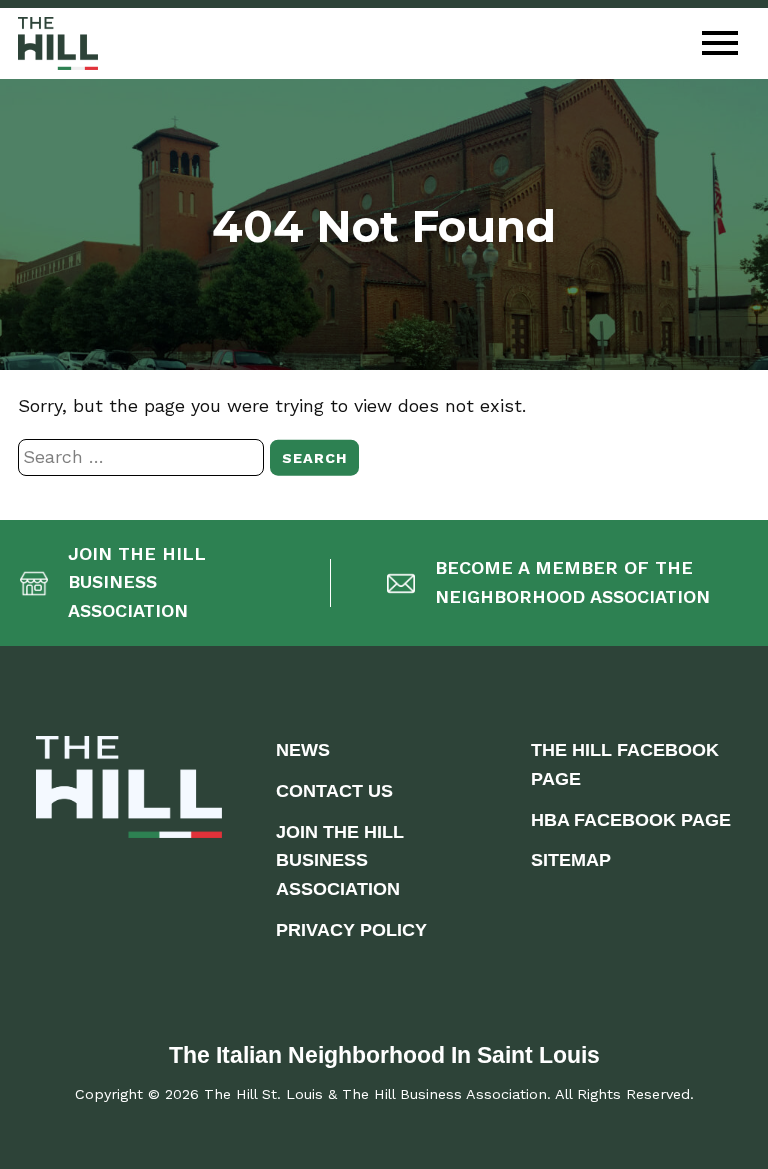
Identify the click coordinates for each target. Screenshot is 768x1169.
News (303, 750)
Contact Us (334, 791)
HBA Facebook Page (631, 820)
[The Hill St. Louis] (58, 43)
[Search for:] (144, 456)
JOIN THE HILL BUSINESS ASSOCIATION (340, 861)
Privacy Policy (351, 930)
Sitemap (571, 860)
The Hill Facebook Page (625, 764)
